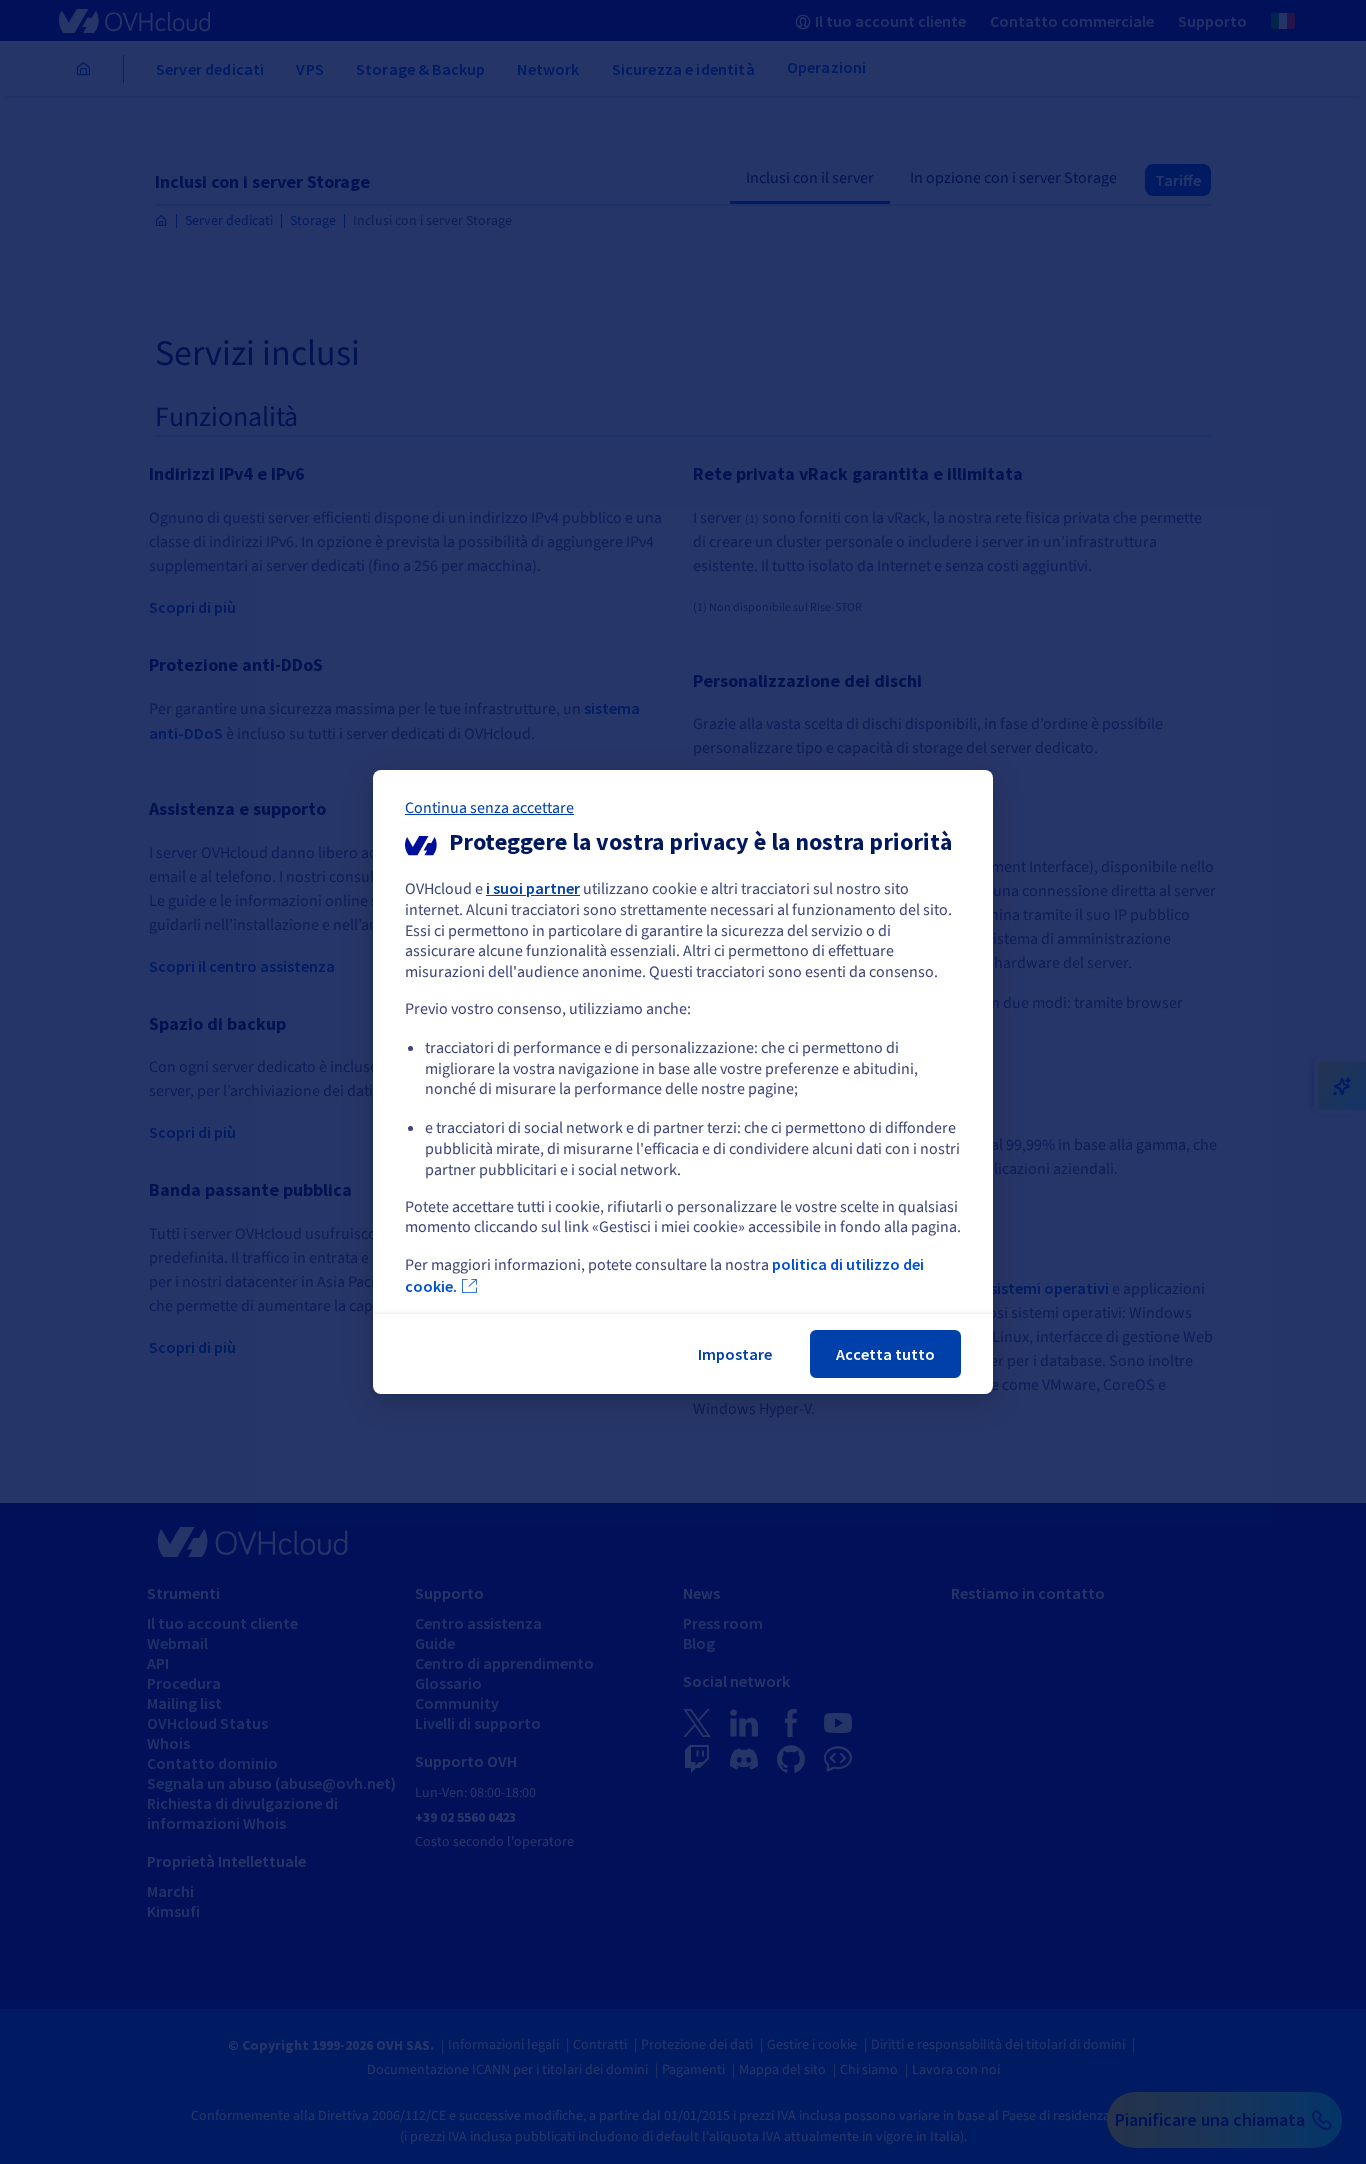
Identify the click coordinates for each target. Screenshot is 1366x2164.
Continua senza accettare (489, 808)
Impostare (735, 1354)
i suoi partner (533, 888)
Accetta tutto (885, 1354)
